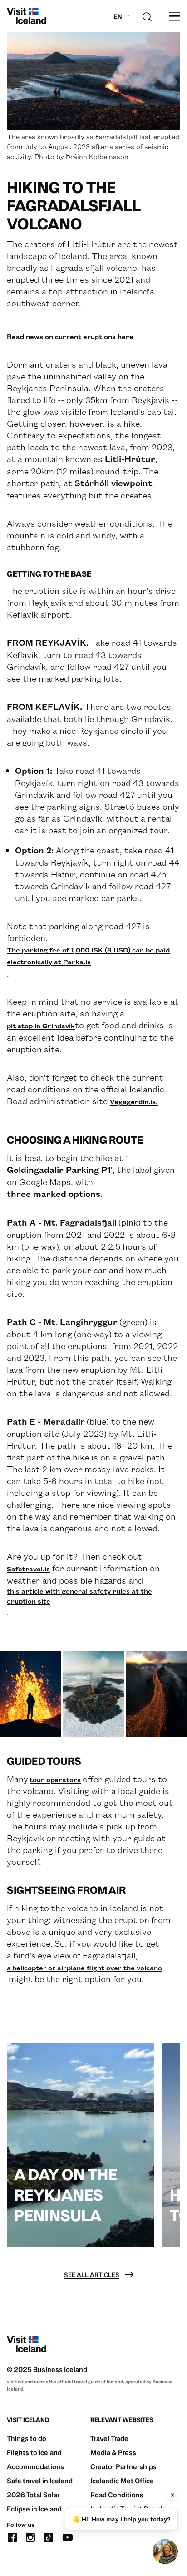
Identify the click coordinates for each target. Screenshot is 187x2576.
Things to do (27, 2439)
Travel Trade (109, 2439)
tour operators (55, 1779)
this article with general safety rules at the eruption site (79, 1596)
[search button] (147, 16)
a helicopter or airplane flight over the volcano (84, 1968)
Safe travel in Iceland (40, 2481)
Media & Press (113, 2453)
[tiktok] (49, 2536)
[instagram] (30, 2536)
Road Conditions (117, 2495)
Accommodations (35, 2467)
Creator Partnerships (123, 2467)
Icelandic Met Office (122, 2481)
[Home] (27, 16)
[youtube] (68, 2536)
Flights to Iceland (34, 2453)
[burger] (175, 16)
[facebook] (12, 2536)
